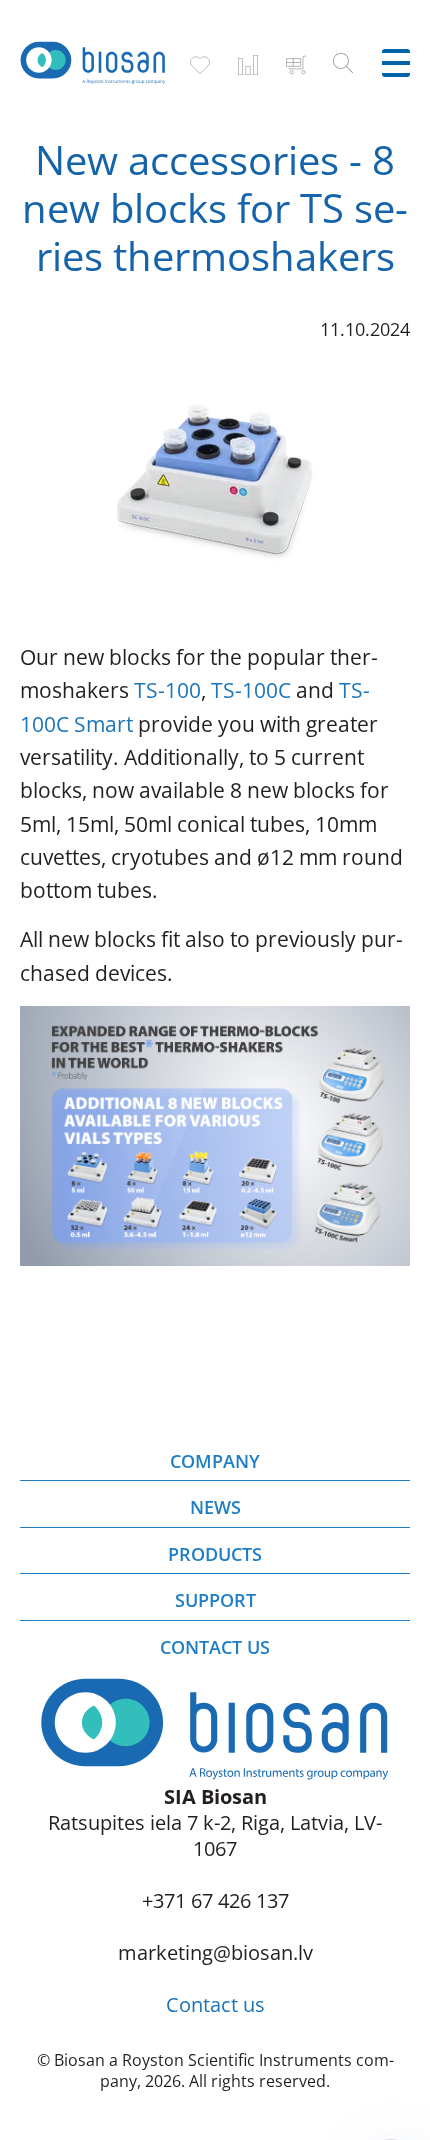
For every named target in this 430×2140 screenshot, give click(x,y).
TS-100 (167, 690)
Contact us (215, 2004)
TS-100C (251, 690)
